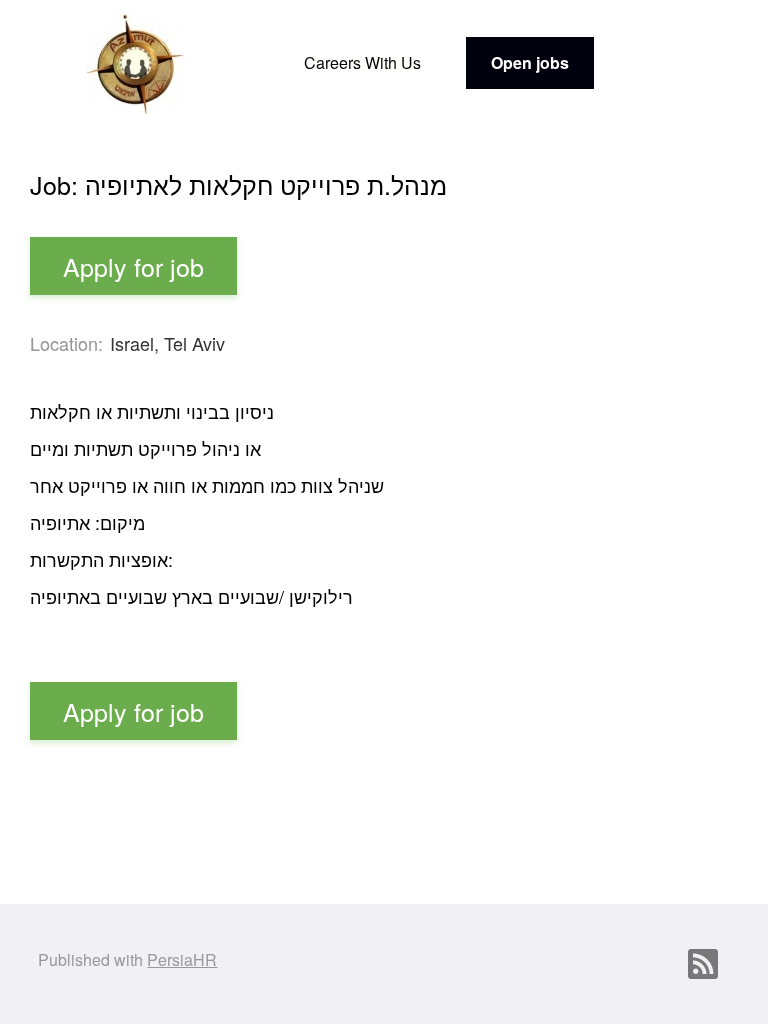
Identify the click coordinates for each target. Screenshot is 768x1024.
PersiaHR (182, 959)
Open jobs (530, 62)
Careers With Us (362, 62)
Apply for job (133, 266)
